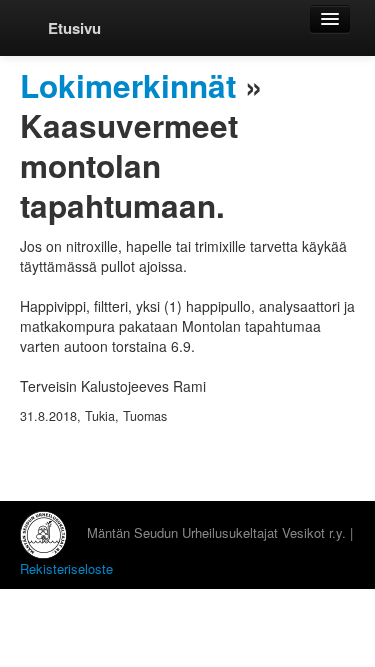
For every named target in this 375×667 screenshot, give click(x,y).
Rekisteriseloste (66, 568)
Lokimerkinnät (128, 85)
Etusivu (74, 28)
